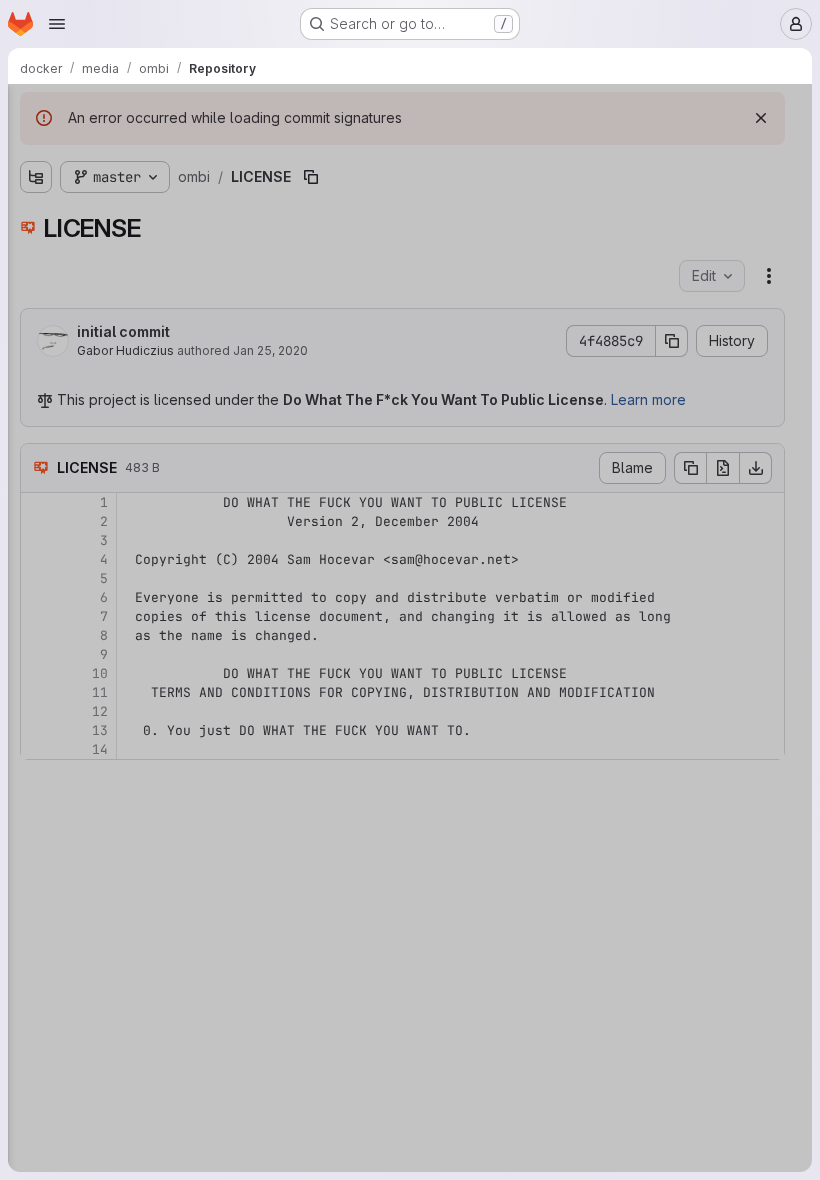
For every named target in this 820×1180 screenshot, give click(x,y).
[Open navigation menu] (57, 24)
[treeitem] (166, 187)
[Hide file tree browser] (36, 112)
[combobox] (164, 151)
